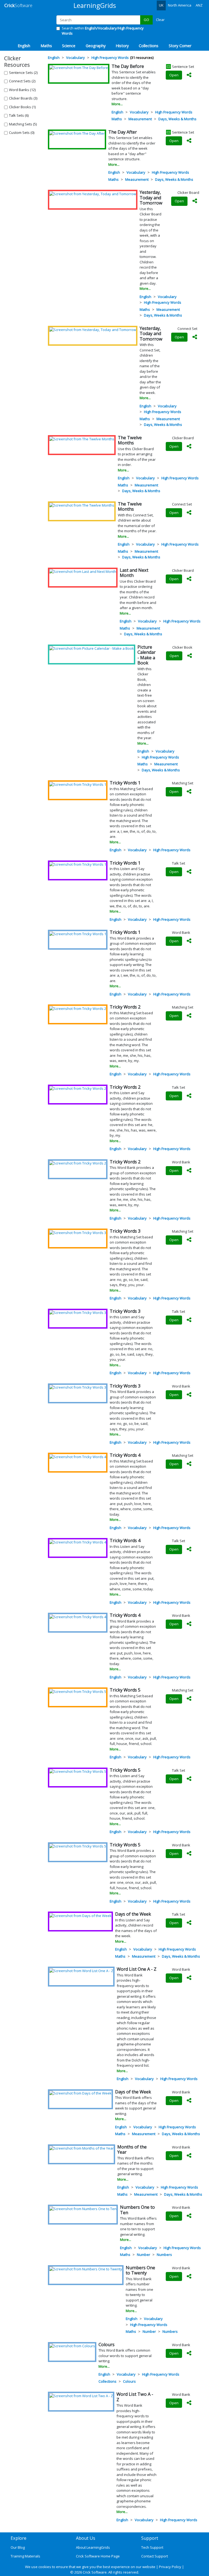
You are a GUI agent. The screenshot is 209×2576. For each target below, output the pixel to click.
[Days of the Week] (80, 1915)
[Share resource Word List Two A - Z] (189, 2403)
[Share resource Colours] (189, 2354)
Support (150, 2538)
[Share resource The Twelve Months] (189, 447)
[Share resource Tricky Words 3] (189, 1240)
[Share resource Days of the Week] (189, 1923)
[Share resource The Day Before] (189, 75)
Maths (117, 119)
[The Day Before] (79, 68)
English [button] (24, 46)
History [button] (122, 46)
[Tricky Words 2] (78, 1008)
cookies (45, 2567)
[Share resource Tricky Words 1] (189, 792)
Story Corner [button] (180, 46)
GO (146, 20)
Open (174, 75)
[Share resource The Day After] (189, 141)
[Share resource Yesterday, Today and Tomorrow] (195, 201)
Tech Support (152, 2547)
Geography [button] (96, 46)
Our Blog (18, 2547)
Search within (103, 31)
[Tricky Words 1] (78, 784)
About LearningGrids (93, 2547)
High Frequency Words (174, 112)
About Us (86, 2538)
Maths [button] (46, 46)
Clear (160, 20)
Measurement (140, 119)
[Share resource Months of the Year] (189, 2156)
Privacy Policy (170, 2567)
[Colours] (72, 2346)
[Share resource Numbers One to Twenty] (189, 2277)
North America (180, 5)
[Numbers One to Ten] (83, 2208)
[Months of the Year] (82, 2148)
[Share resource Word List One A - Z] (189, 1978)
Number (144, 2255)
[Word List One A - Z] (81, 1970)
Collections (107, 2381)
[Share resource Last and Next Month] (189, 579)
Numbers (164, 2255)
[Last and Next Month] (83, 571)
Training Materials (25, 2556)
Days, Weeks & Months (177, 119)
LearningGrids (95, 5)
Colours (129, 2381)
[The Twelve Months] (82, 439)
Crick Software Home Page (98, 2556)
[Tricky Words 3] (78, 1232)
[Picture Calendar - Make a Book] (92, 648)
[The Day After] (77, 133)
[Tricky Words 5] (78, 1691)
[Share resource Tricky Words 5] (189, 1699)
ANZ (199, 5)
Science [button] (69, 46)
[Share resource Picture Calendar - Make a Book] (189, 656)
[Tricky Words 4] (78, 1456)
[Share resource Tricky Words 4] (189, 1464)
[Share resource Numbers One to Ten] (189, 2216)
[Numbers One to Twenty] (86, 2269)
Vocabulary (139, 112)
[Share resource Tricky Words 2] (189, 1016)
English (117, 112)
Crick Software (95, 2572)
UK (161, 5)
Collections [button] (149, 46)
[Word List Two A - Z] (81, 2396)
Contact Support (155, 2556)
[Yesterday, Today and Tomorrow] (93, 194)
